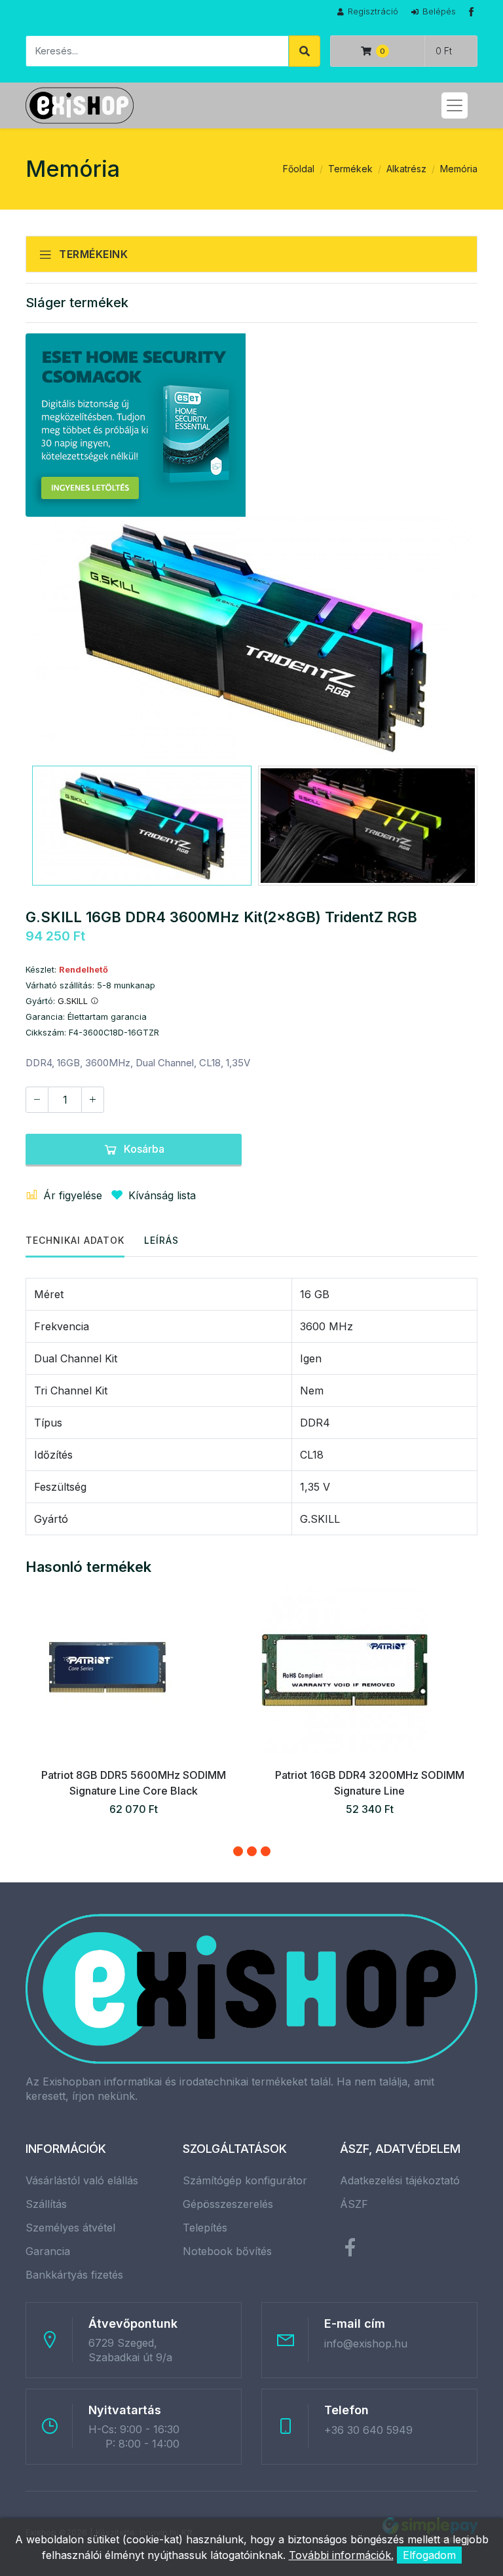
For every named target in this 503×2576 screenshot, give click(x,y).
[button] (238, 1851)
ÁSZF (354, 2204)
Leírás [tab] (161, 1240)
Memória (459, 169)
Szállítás (46, 2204)
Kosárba (144, 1149)
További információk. (341, 2555)
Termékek (350, 169)
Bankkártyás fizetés (74, 2275)
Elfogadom (429, 2555)
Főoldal (299, 169)
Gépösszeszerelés (228, 2204)
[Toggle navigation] (455, 105)
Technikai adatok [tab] (75, 1240)
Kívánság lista (162, 1195)
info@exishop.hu (366, 2343)
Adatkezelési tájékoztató (400, 2180)
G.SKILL (74, 1001)
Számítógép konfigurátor (245, 2180)
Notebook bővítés (227, 2251)
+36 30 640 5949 (368, 2430)
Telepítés (205, 2228)
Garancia (48, 2251)
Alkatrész (406, 169)
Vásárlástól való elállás (82, 2180)
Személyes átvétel (70, 2228)
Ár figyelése (73, 1195)
